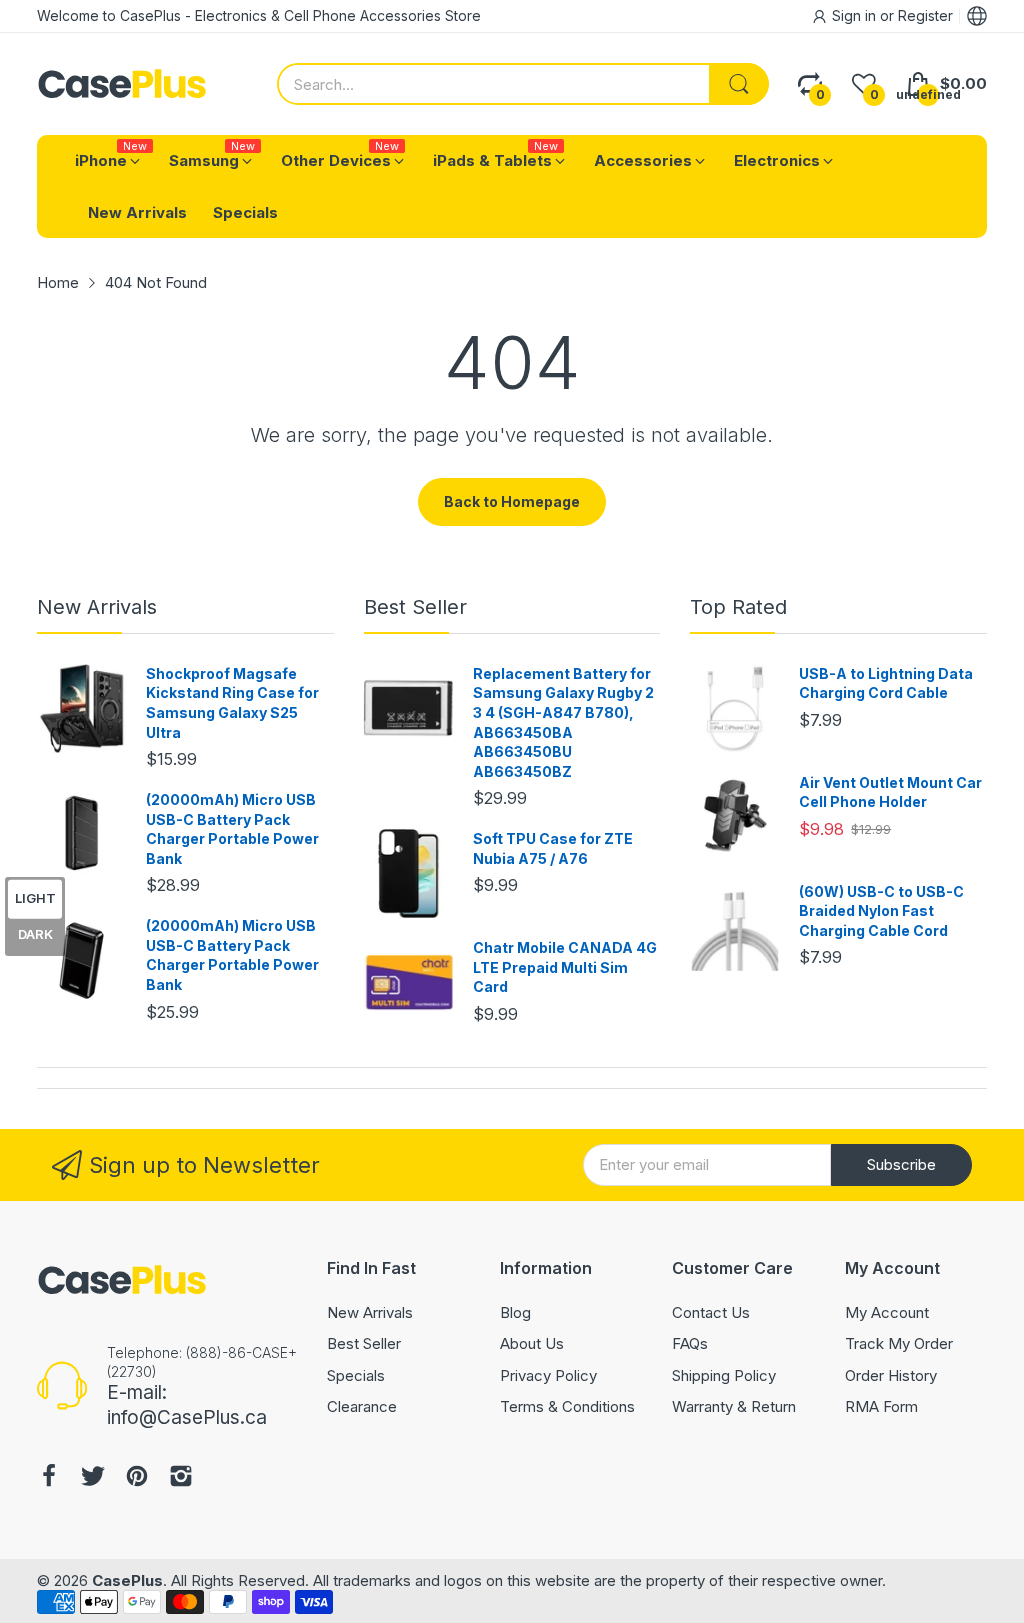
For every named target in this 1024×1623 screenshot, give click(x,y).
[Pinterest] (137, 1478)
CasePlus (127, 1580)
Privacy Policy (548, 1375)
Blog (515, 1312)
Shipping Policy (724, 1375)
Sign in (856, 15)
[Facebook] (49, 1478)
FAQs (690, 1343)
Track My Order (899, 1343)
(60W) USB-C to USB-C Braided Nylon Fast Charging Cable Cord (881, 911)
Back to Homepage (512, 501)
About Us (532, 1343)
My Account (887, 1312)
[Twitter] (93, 1478)
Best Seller (415, 607)
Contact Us (711, 1312)
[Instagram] (181, 1478)
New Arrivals (97, 607)
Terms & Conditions (567, 1406)
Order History (891, 1375)
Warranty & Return (734, 1406)
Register (925, 15)
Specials (356, 1375)
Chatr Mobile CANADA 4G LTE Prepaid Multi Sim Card (565, 967)
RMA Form (881, 1406)
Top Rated (738, 607)
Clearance (362, 1406)
